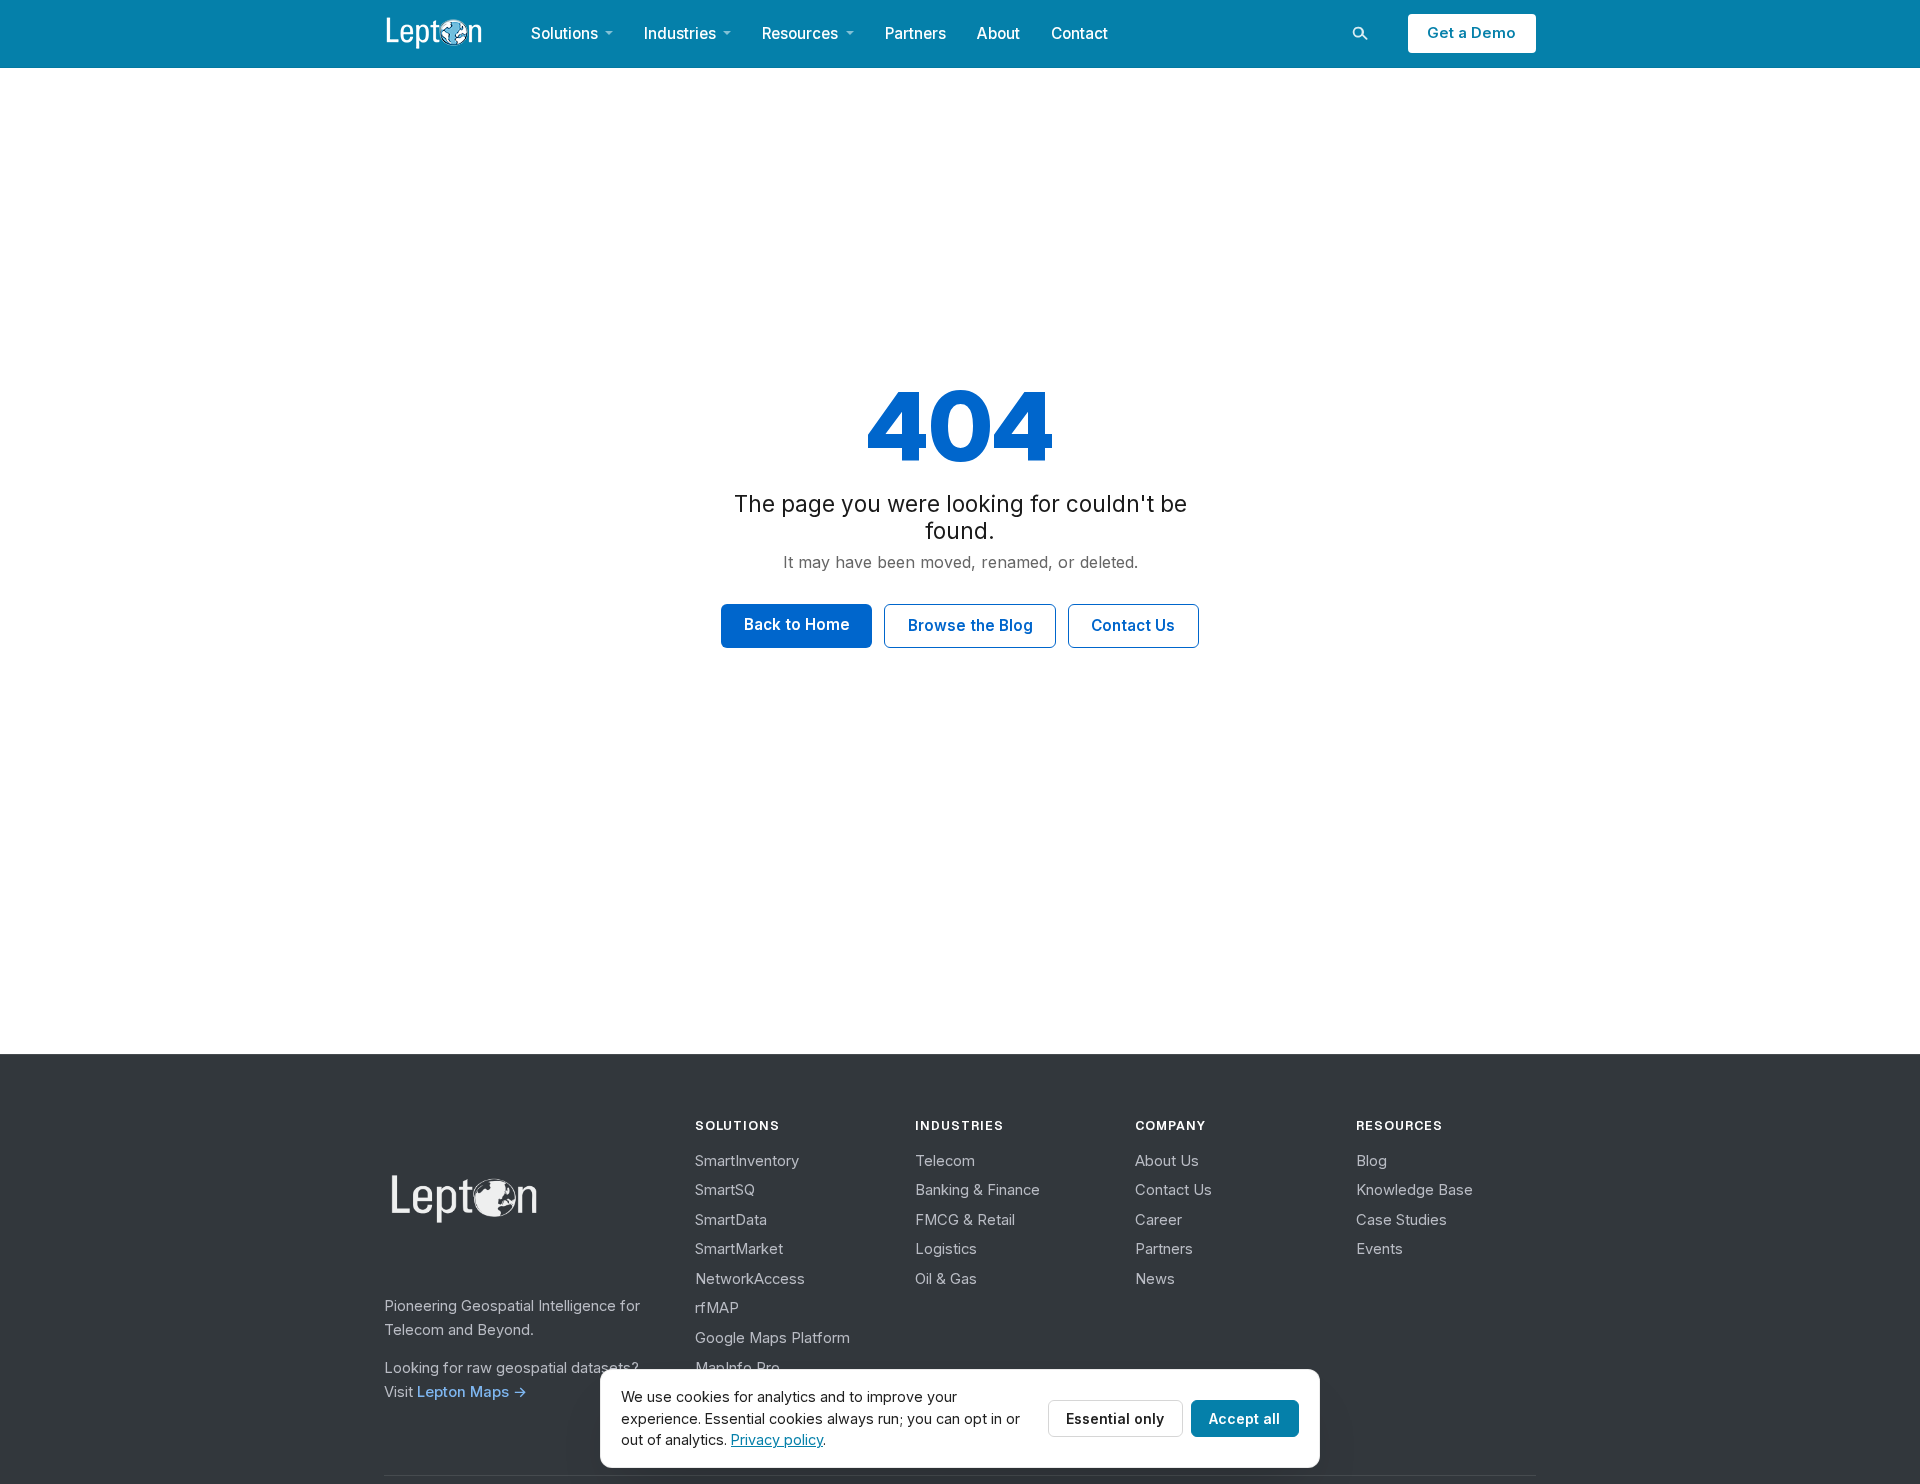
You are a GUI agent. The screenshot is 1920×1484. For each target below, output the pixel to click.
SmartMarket (739, 1249)
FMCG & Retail (965, 1220)
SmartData (731, 1220)
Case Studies (1401, 1220)
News (1155, 1279)
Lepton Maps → (472, 1392)
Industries (680, 33)
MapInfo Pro (737, 1368)
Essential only (1115, 1418)
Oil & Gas (946, 1279)
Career (1158, 1220)
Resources (800, 33)
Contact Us (1133, 625)
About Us (1167, 1161)
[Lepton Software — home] (434, 33)
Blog (1371, 1161)
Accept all (1244, 1418)
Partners (915, 33)
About (998, 33)
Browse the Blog (970, 625)
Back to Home (797, 624)
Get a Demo (1471, 33)
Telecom (945, 1161)
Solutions (564, 33)
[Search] (1359, 33)
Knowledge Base (1414, 1190)
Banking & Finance (977, 1190)
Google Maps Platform (772, 1338)
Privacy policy (777, 1439)
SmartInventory (747, 1161)
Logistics (946, 1249)
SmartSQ (725, 1190)
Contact (1079, 33)
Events (1379, 1249)
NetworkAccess (750, 1279)
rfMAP (717, 1308)
